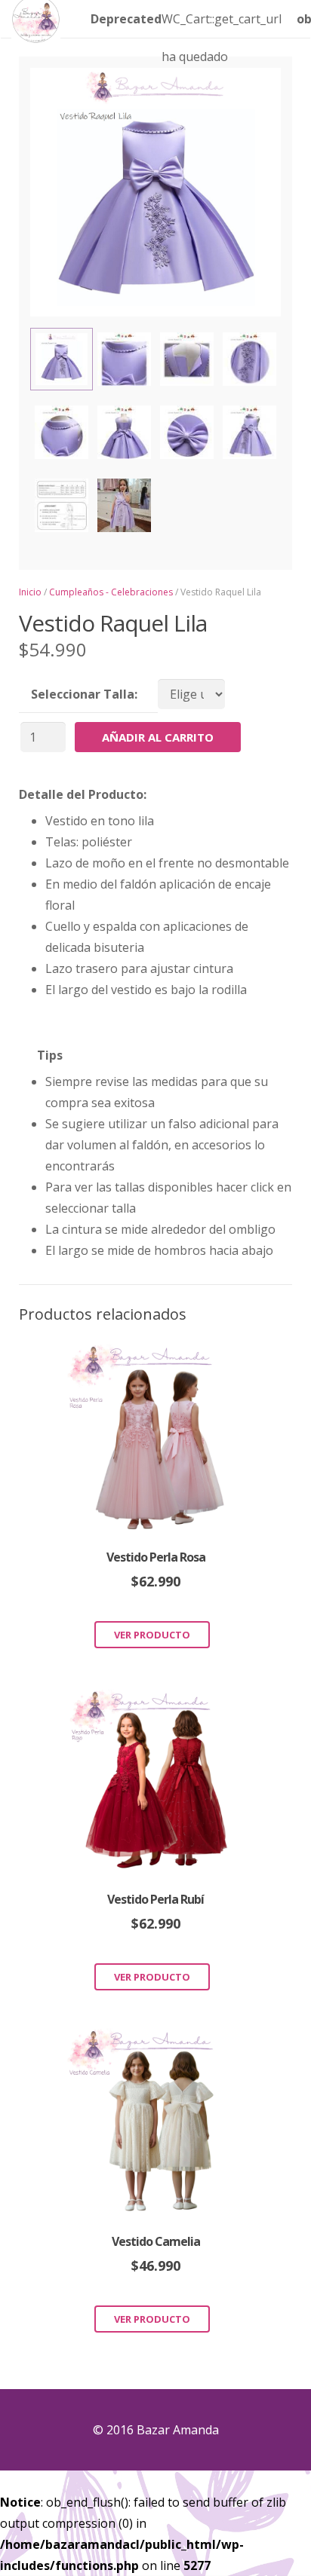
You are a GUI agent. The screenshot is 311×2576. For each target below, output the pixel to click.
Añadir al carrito (158, 737)
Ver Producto (152, 1635)
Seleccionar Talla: (84, 694)
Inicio (30, 592)
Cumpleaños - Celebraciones (111, 592)
